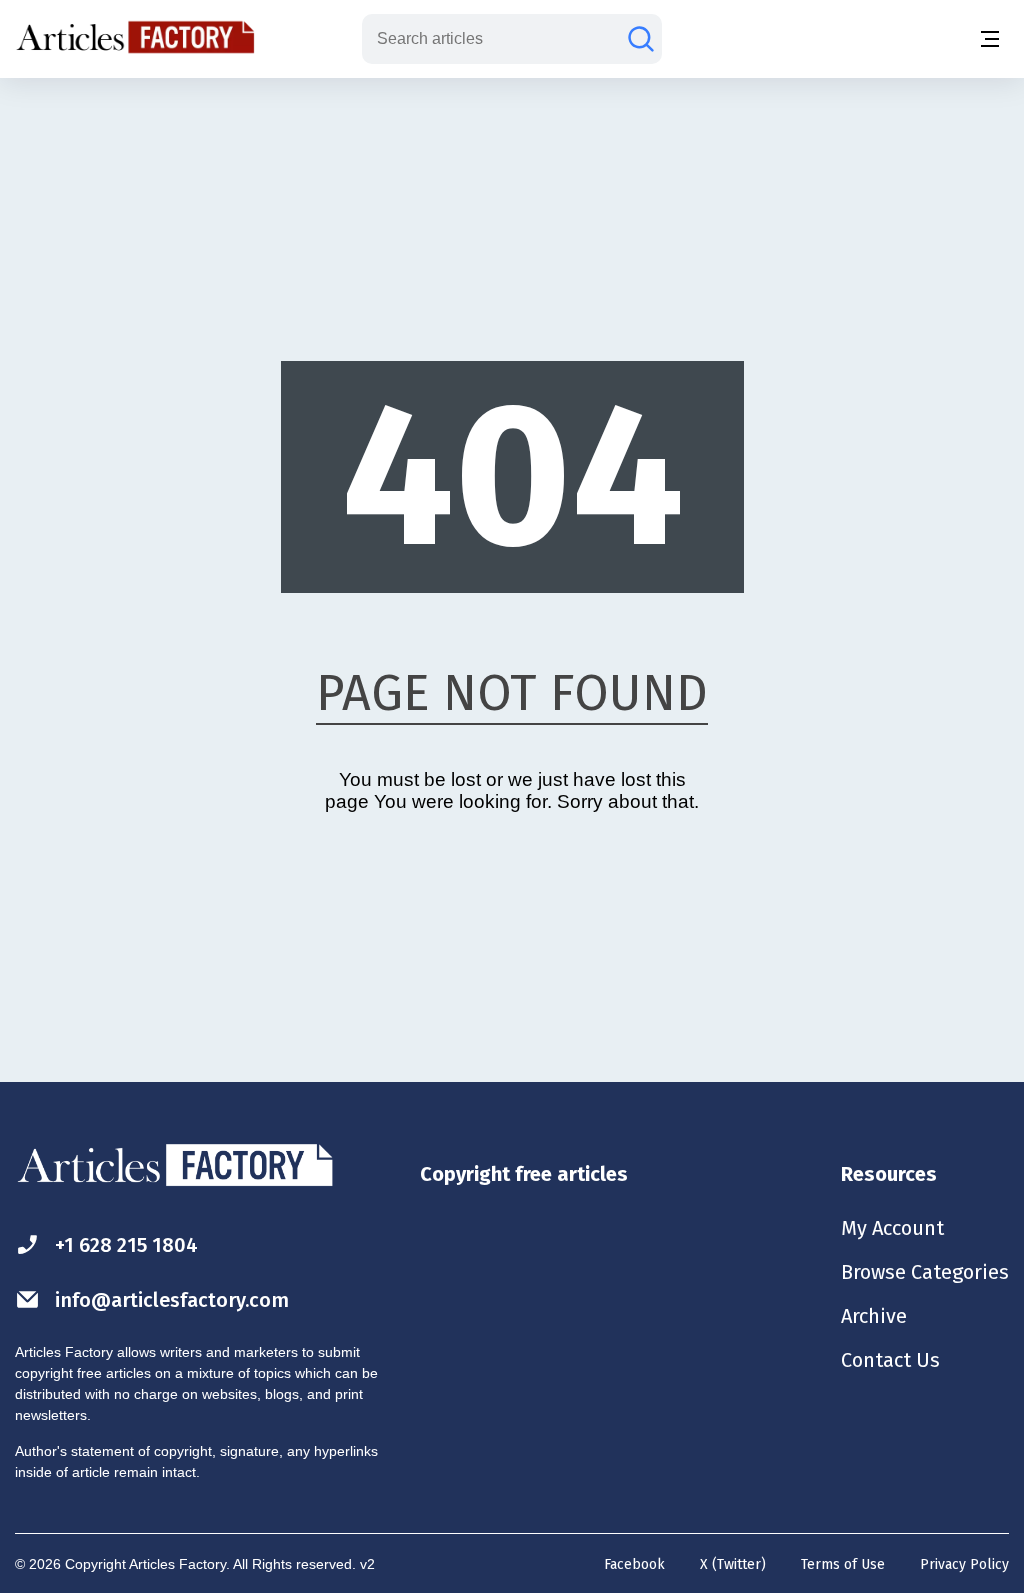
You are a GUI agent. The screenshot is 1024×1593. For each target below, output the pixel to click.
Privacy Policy (964, 1564)
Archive (874, 1316)
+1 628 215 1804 (126, 1245)
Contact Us (890, 1360)
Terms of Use (843, 1564)
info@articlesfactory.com (172, 1300)
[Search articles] (641, 39)
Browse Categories (925, 1272)
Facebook (634, 1564)
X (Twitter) (733, 1564)
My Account (892, 1228)
